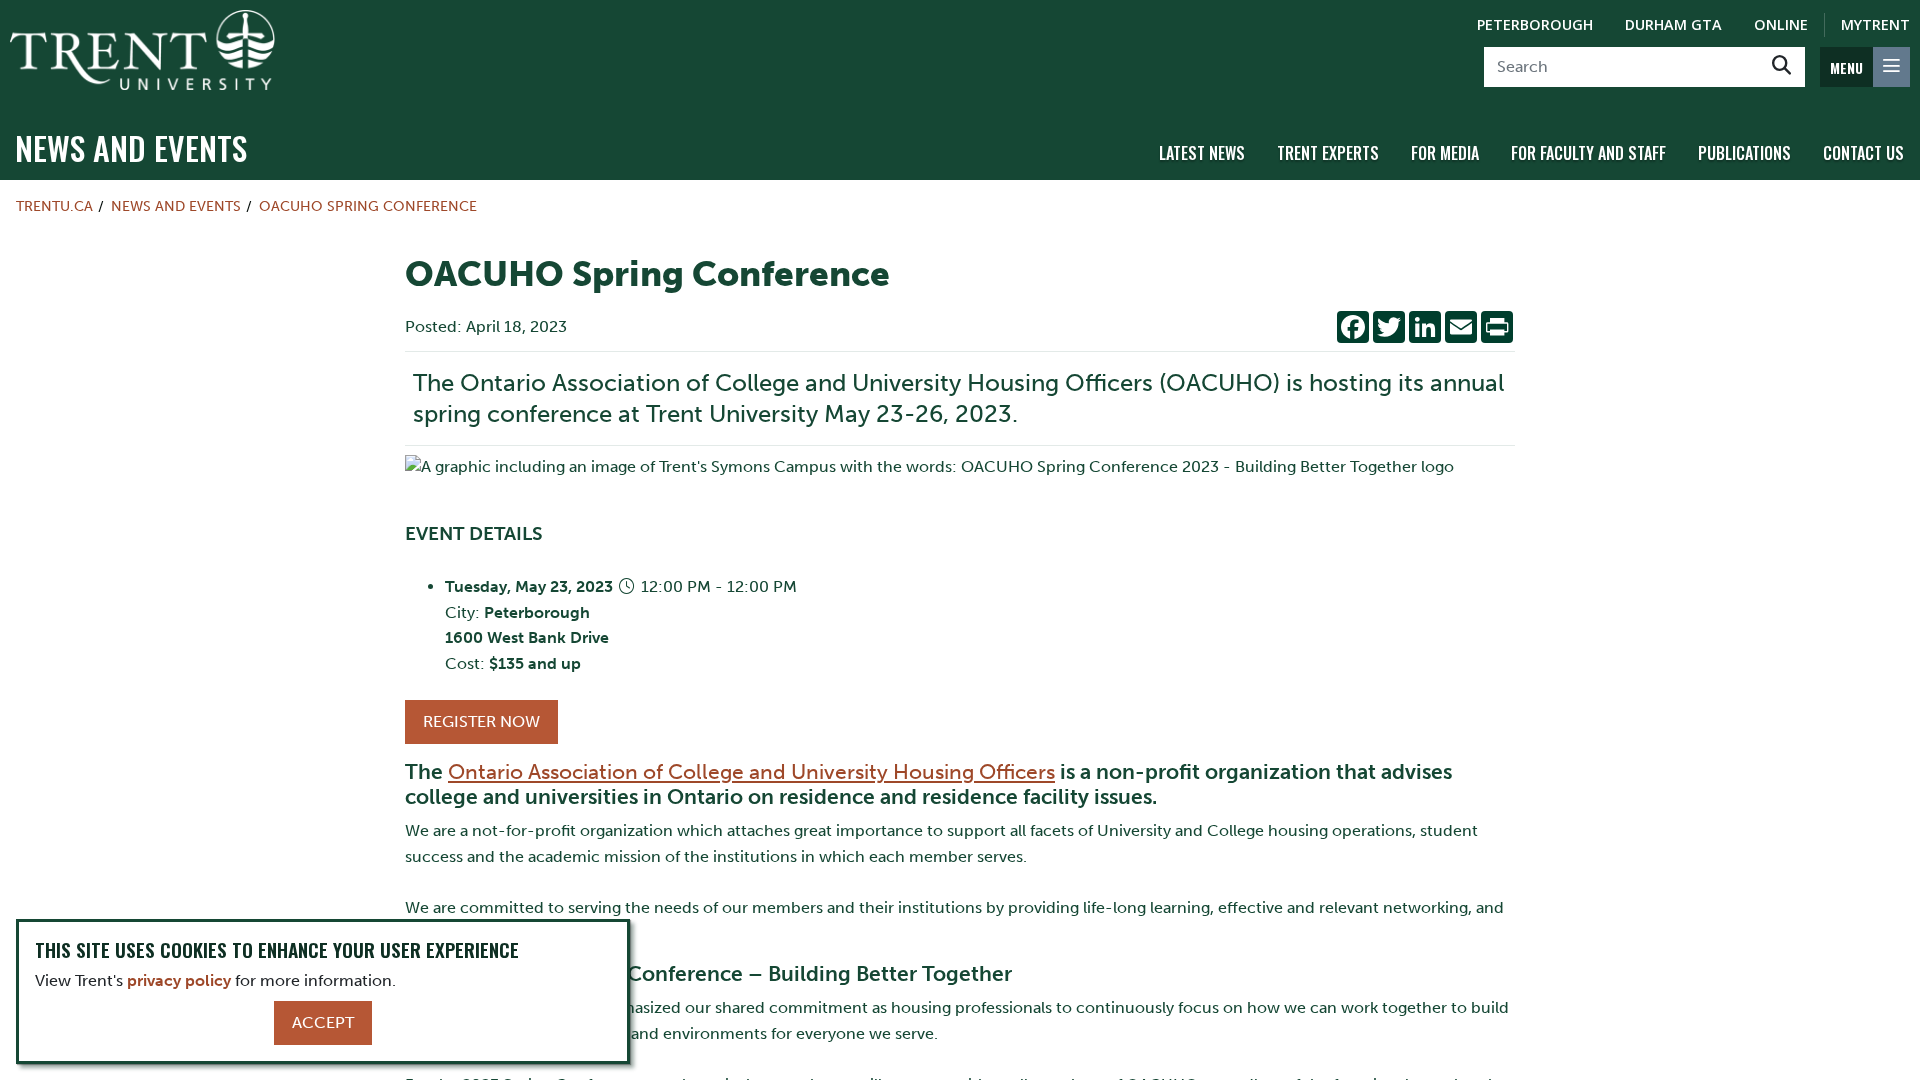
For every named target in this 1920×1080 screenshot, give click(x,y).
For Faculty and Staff (1588, 153)
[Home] (142, 50)
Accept (323, 1022)
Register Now (481, 721)
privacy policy (179, 980)
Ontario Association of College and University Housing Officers (751, 771)
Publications (1744, 153)
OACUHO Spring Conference (368, 206)
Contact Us (1863, 153)
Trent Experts (1328, 153)
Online (1781, 24)
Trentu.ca (54, 206)
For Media (1445, 153)
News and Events (131, 147)
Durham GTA (1673, 24)
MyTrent (1875, 24)
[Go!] (1781, 67)
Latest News (1202, 153)
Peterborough (1535, 24)
